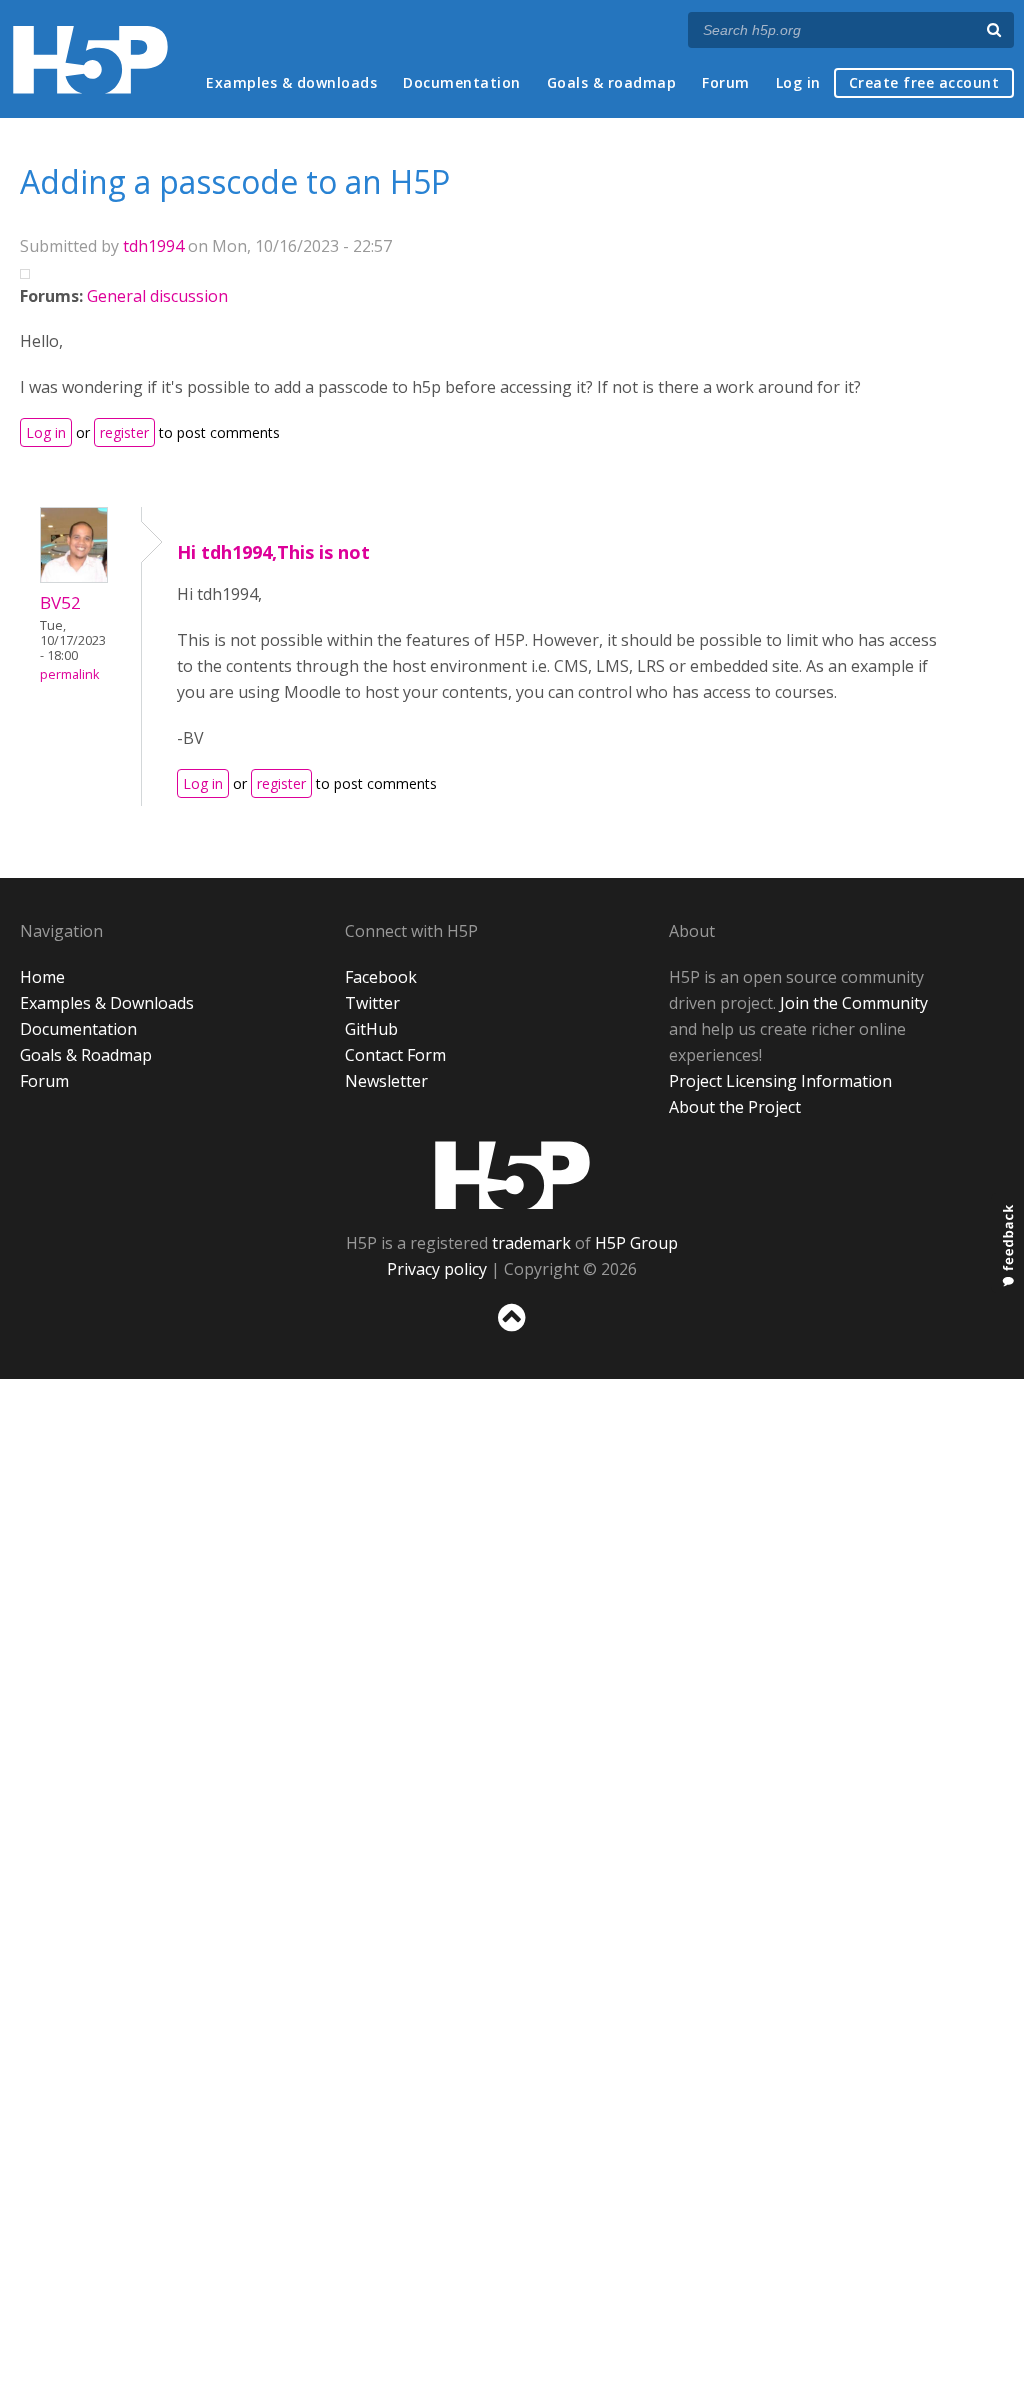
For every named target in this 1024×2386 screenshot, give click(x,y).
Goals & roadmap (612, 82)
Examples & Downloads (107, 1003)
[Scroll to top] (512, 1335)
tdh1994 (153, 246)
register (124, 432)
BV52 (60, 602)
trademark (531, 1243)
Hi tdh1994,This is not (273, 552)
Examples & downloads (291, 82)
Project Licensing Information (780, 1081)
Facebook (381, 977)
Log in (798, 82)
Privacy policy (437, 1269)
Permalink (69, 674)
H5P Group (636, 1243)
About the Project (735, 1107)
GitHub (371, 1029)
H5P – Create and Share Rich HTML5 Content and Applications (90, 59)
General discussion (157, 296)
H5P (512, 1175)
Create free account (924, 82)
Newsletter (386, 1081)
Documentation (462, 82)
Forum (726, 82)
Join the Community (854, 1003)
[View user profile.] (74, 577)
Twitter (372, 1003)
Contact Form (395, 1055)
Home (42, 977)
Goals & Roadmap (86, 1055)
